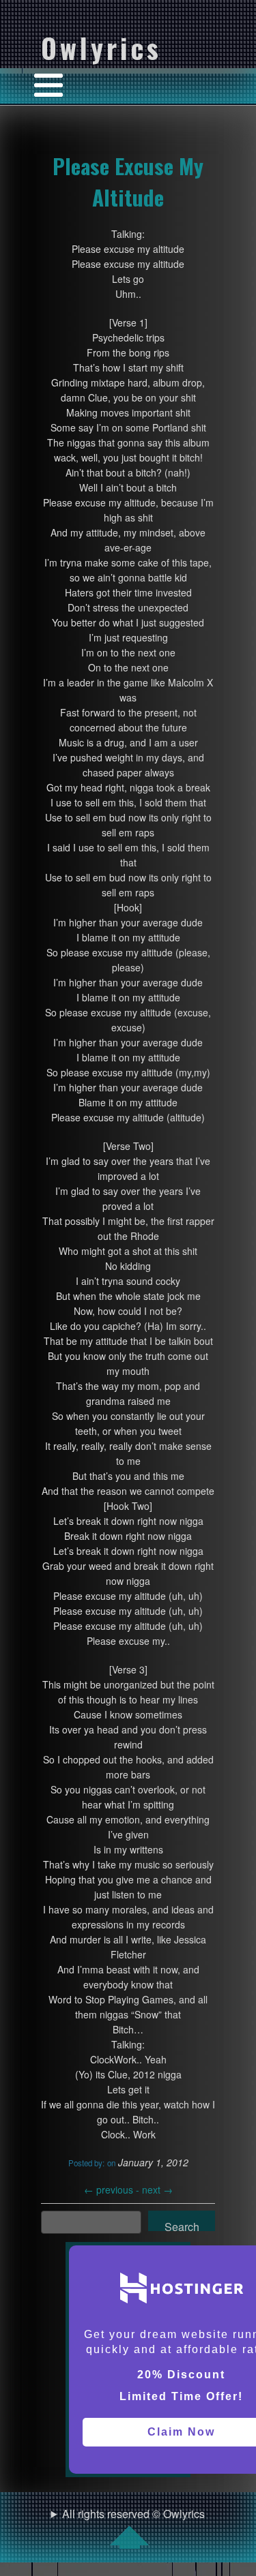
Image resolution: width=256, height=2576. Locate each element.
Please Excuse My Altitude (128, 181)
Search (182, 2225)
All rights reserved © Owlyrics (133, 2514)
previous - (113, 2189)
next (157, 2189)
